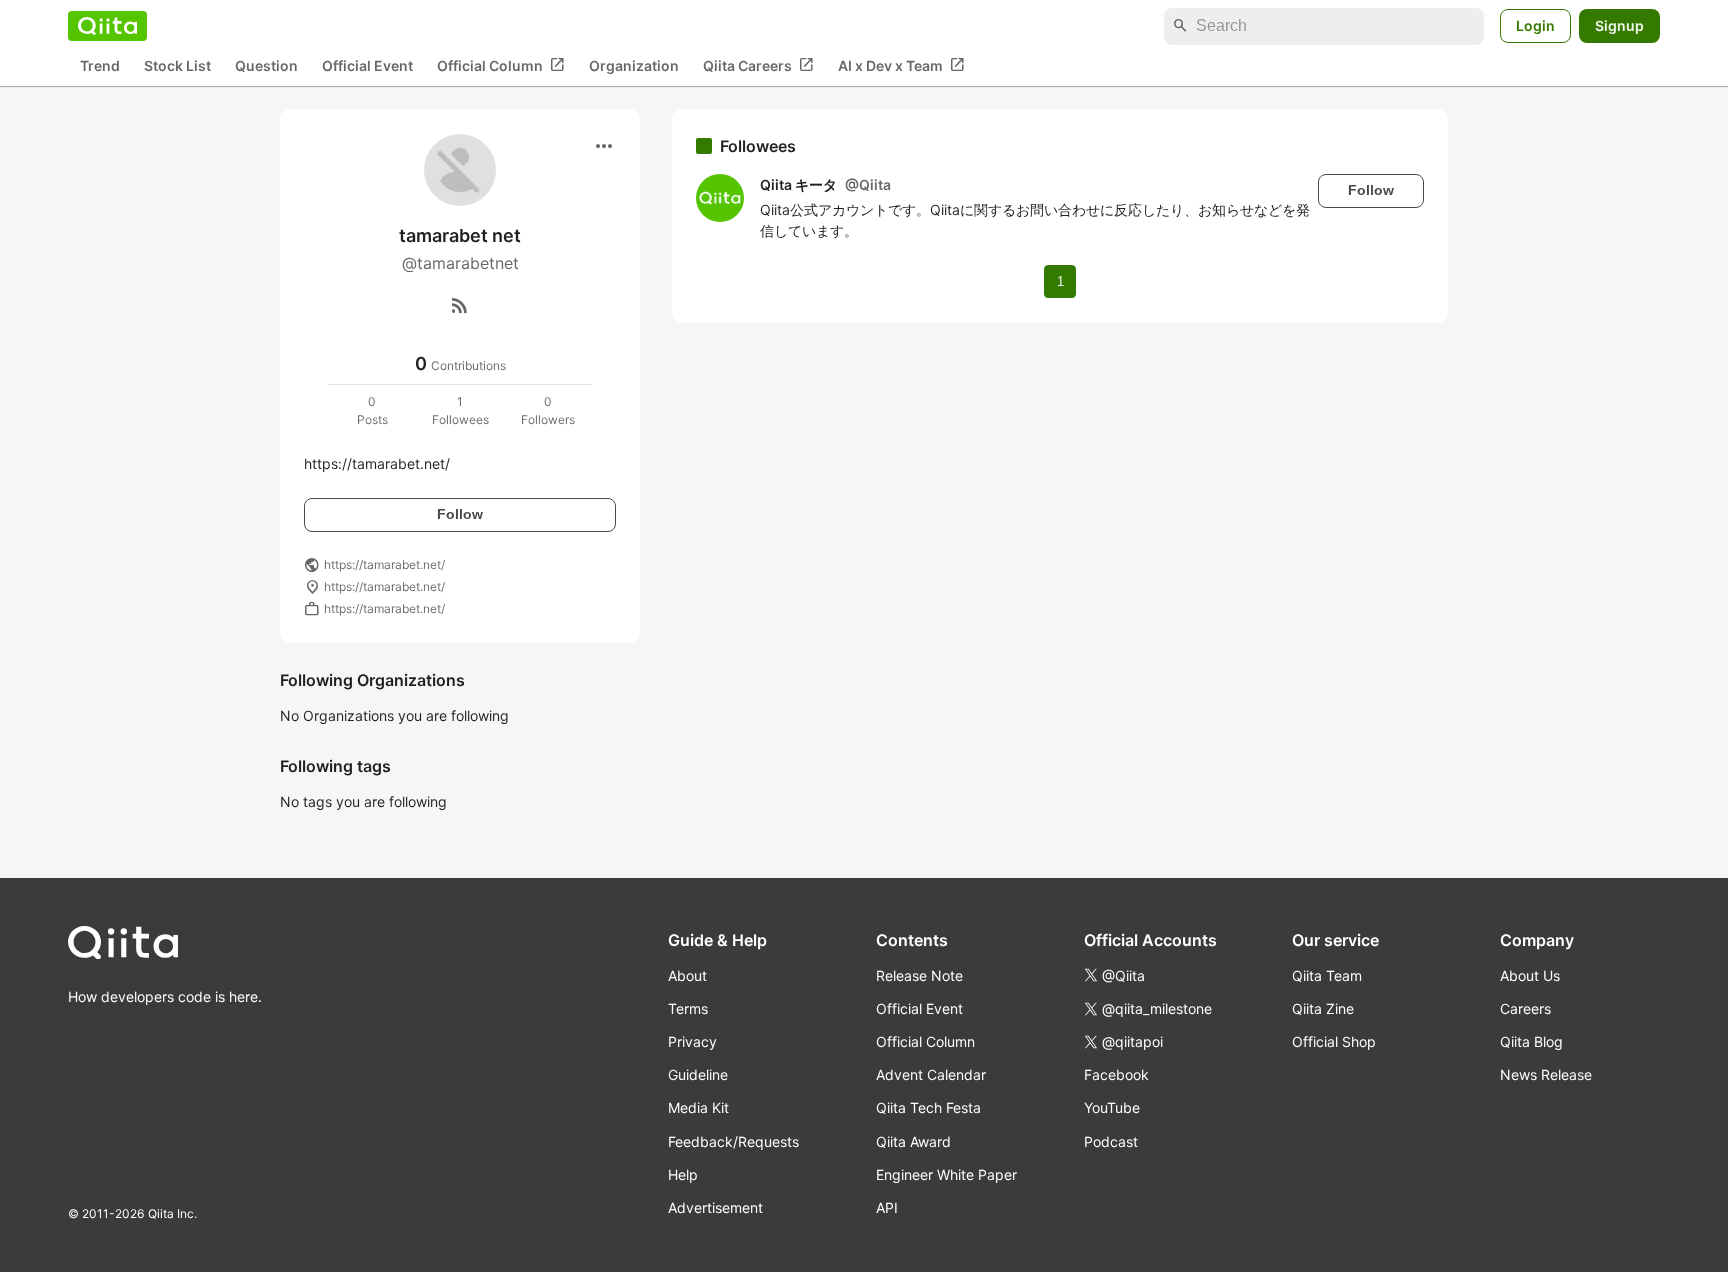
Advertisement (715, 1207)
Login (1535, 25)
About (687, 975)
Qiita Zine (1323, 1008)
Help (683, 1174)
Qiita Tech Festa (928, 1107)
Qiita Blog (1531, 1041)
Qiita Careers (758, 65)
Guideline (698, 1074)
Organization (634, 65)
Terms (688, 1008)
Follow (460, 514)
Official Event (367, 65)
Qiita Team (1327, 975)
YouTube (1112, 1107)
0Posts (372, 410)
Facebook (1116, 1074)
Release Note (919, 975)
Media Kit (698, 1107)
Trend (100, 65)
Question (266, 65)
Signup (1619, 25)
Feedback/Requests (733, 1141)
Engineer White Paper (946, 1174)
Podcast (1111, 1141)
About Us (1530, 975)
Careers (1525, 1008)
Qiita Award (913, 1141)
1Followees (460, 410)
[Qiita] (107, 26)
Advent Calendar (931, 1074)
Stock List (177, 65)
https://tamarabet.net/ (384, 564)
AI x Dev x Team (901, 65)
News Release (1546, 1074)
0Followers (548, 410)
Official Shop (1334, 1041)
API (887, 1207)
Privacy (692, 1041)
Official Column (501, 65)
